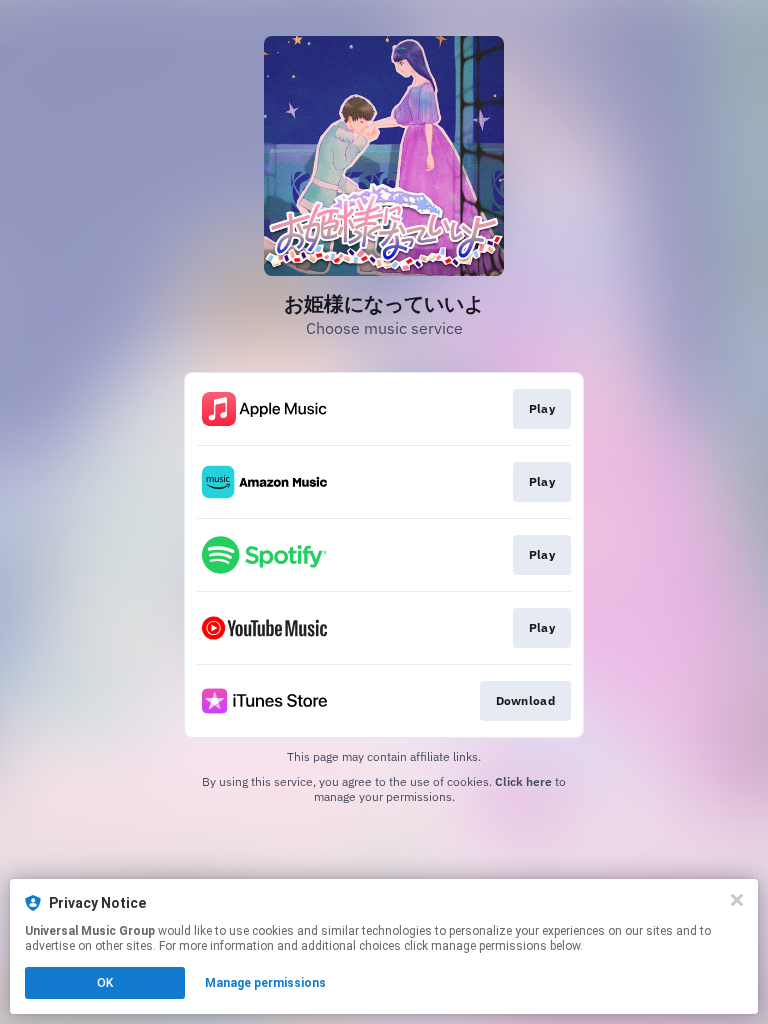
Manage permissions (265, 983)
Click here (523, 781)
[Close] (737, 900)
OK (105, 983)
